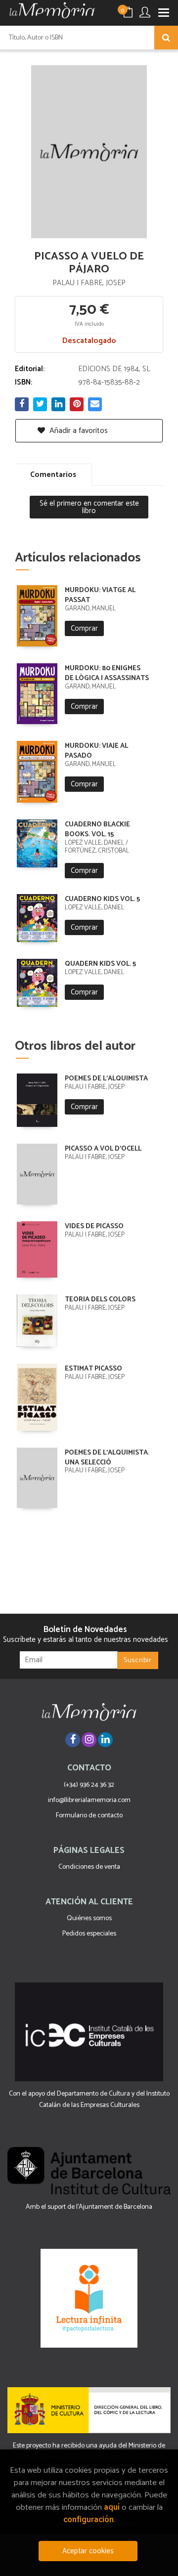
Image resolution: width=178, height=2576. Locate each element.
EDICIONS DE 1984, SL (114, 369)
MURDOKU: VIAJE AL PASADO (96, 751)
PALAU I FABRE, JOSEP (89, 283)
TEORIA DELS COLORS (100, 1300)
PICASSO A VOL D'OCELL (103, 1149)
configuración (89, 2520)
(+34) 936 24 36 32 (89, 1785)
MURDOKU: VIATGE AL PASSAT (100, 595)
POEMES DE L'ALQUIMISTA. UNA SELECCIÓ (107, 1458)
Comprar (84, 628)
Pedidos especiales (89, 1934)
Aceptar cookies (88, 2551)
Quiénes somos (89, 1918)
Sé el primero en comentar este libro (89, 507)
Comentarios (53, 475)
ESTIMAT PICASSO (93, 1369)
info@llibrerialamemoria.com (89, 1800)
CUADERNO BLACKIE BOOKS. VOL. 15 (97, 830)
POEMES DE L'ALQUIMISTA (106, 1079)
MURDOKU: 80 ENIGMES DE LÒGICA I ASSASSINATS (107, 673)
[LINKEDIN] (105, 1740)
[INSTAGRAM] (89, 1740)
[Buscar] (166, 38)
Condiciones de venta (89, 1867)
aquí (112, 2508)
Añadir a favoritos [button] (78, 431)
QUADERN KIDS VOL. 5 (100, 964)
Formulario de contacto (89, 1816)
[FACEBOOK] (73, 1740)
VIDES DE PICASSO (94, 1226)
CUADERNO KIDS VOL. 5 (102, 899)
